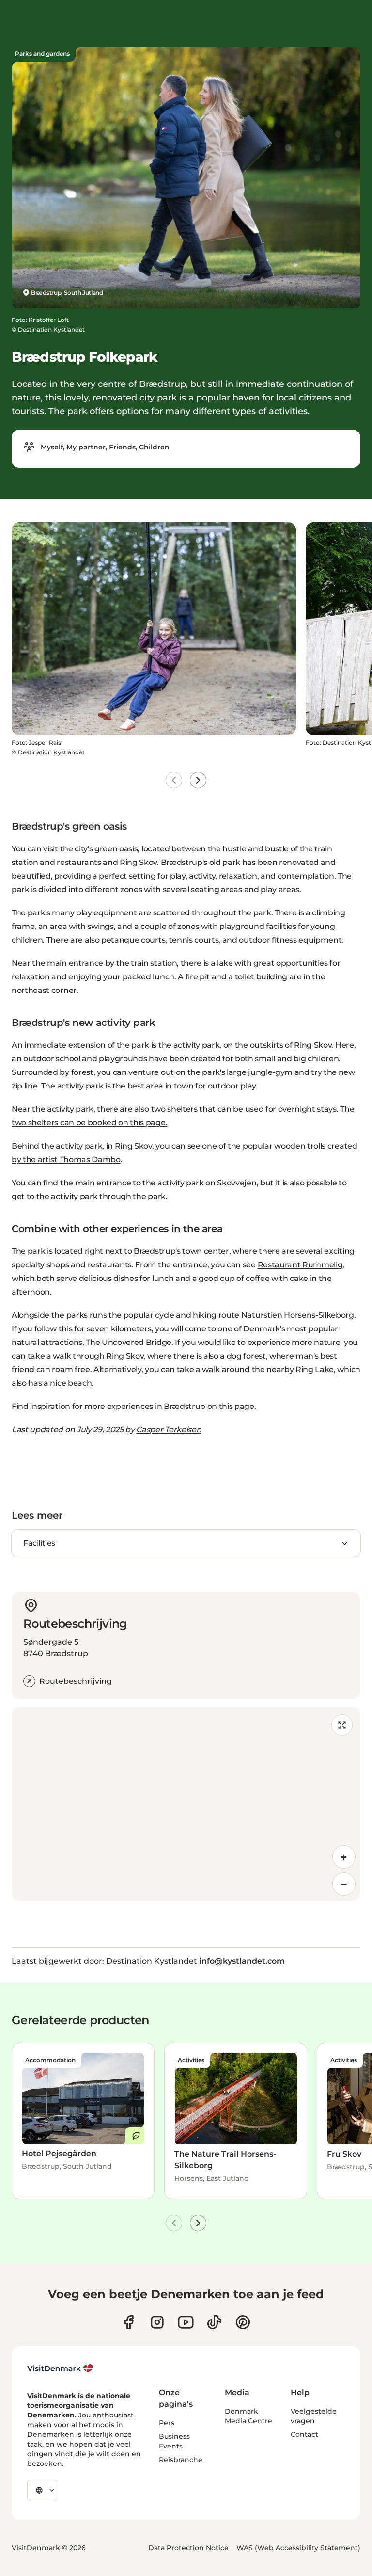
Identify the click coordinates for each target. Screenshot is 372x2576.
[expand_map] (342, 1725)
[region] (186, 1804)
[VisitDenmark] (60, 2368)
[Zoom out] (344, 1884)
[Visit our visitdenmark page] (186, 2322)
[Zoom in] (344, 1857)
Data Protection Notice (188, 2548)
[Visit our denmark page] (129, 2322)
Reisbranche (181, 2460)
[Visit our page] (157, 2322)
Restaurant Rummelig (300, 1265)
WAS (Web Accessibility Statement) (298, 2548)
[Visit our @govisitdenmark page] (214, 2322)
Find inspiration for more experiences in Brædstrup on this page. (134, 1406)
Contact (304, 2434)
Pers (167, 2423)
